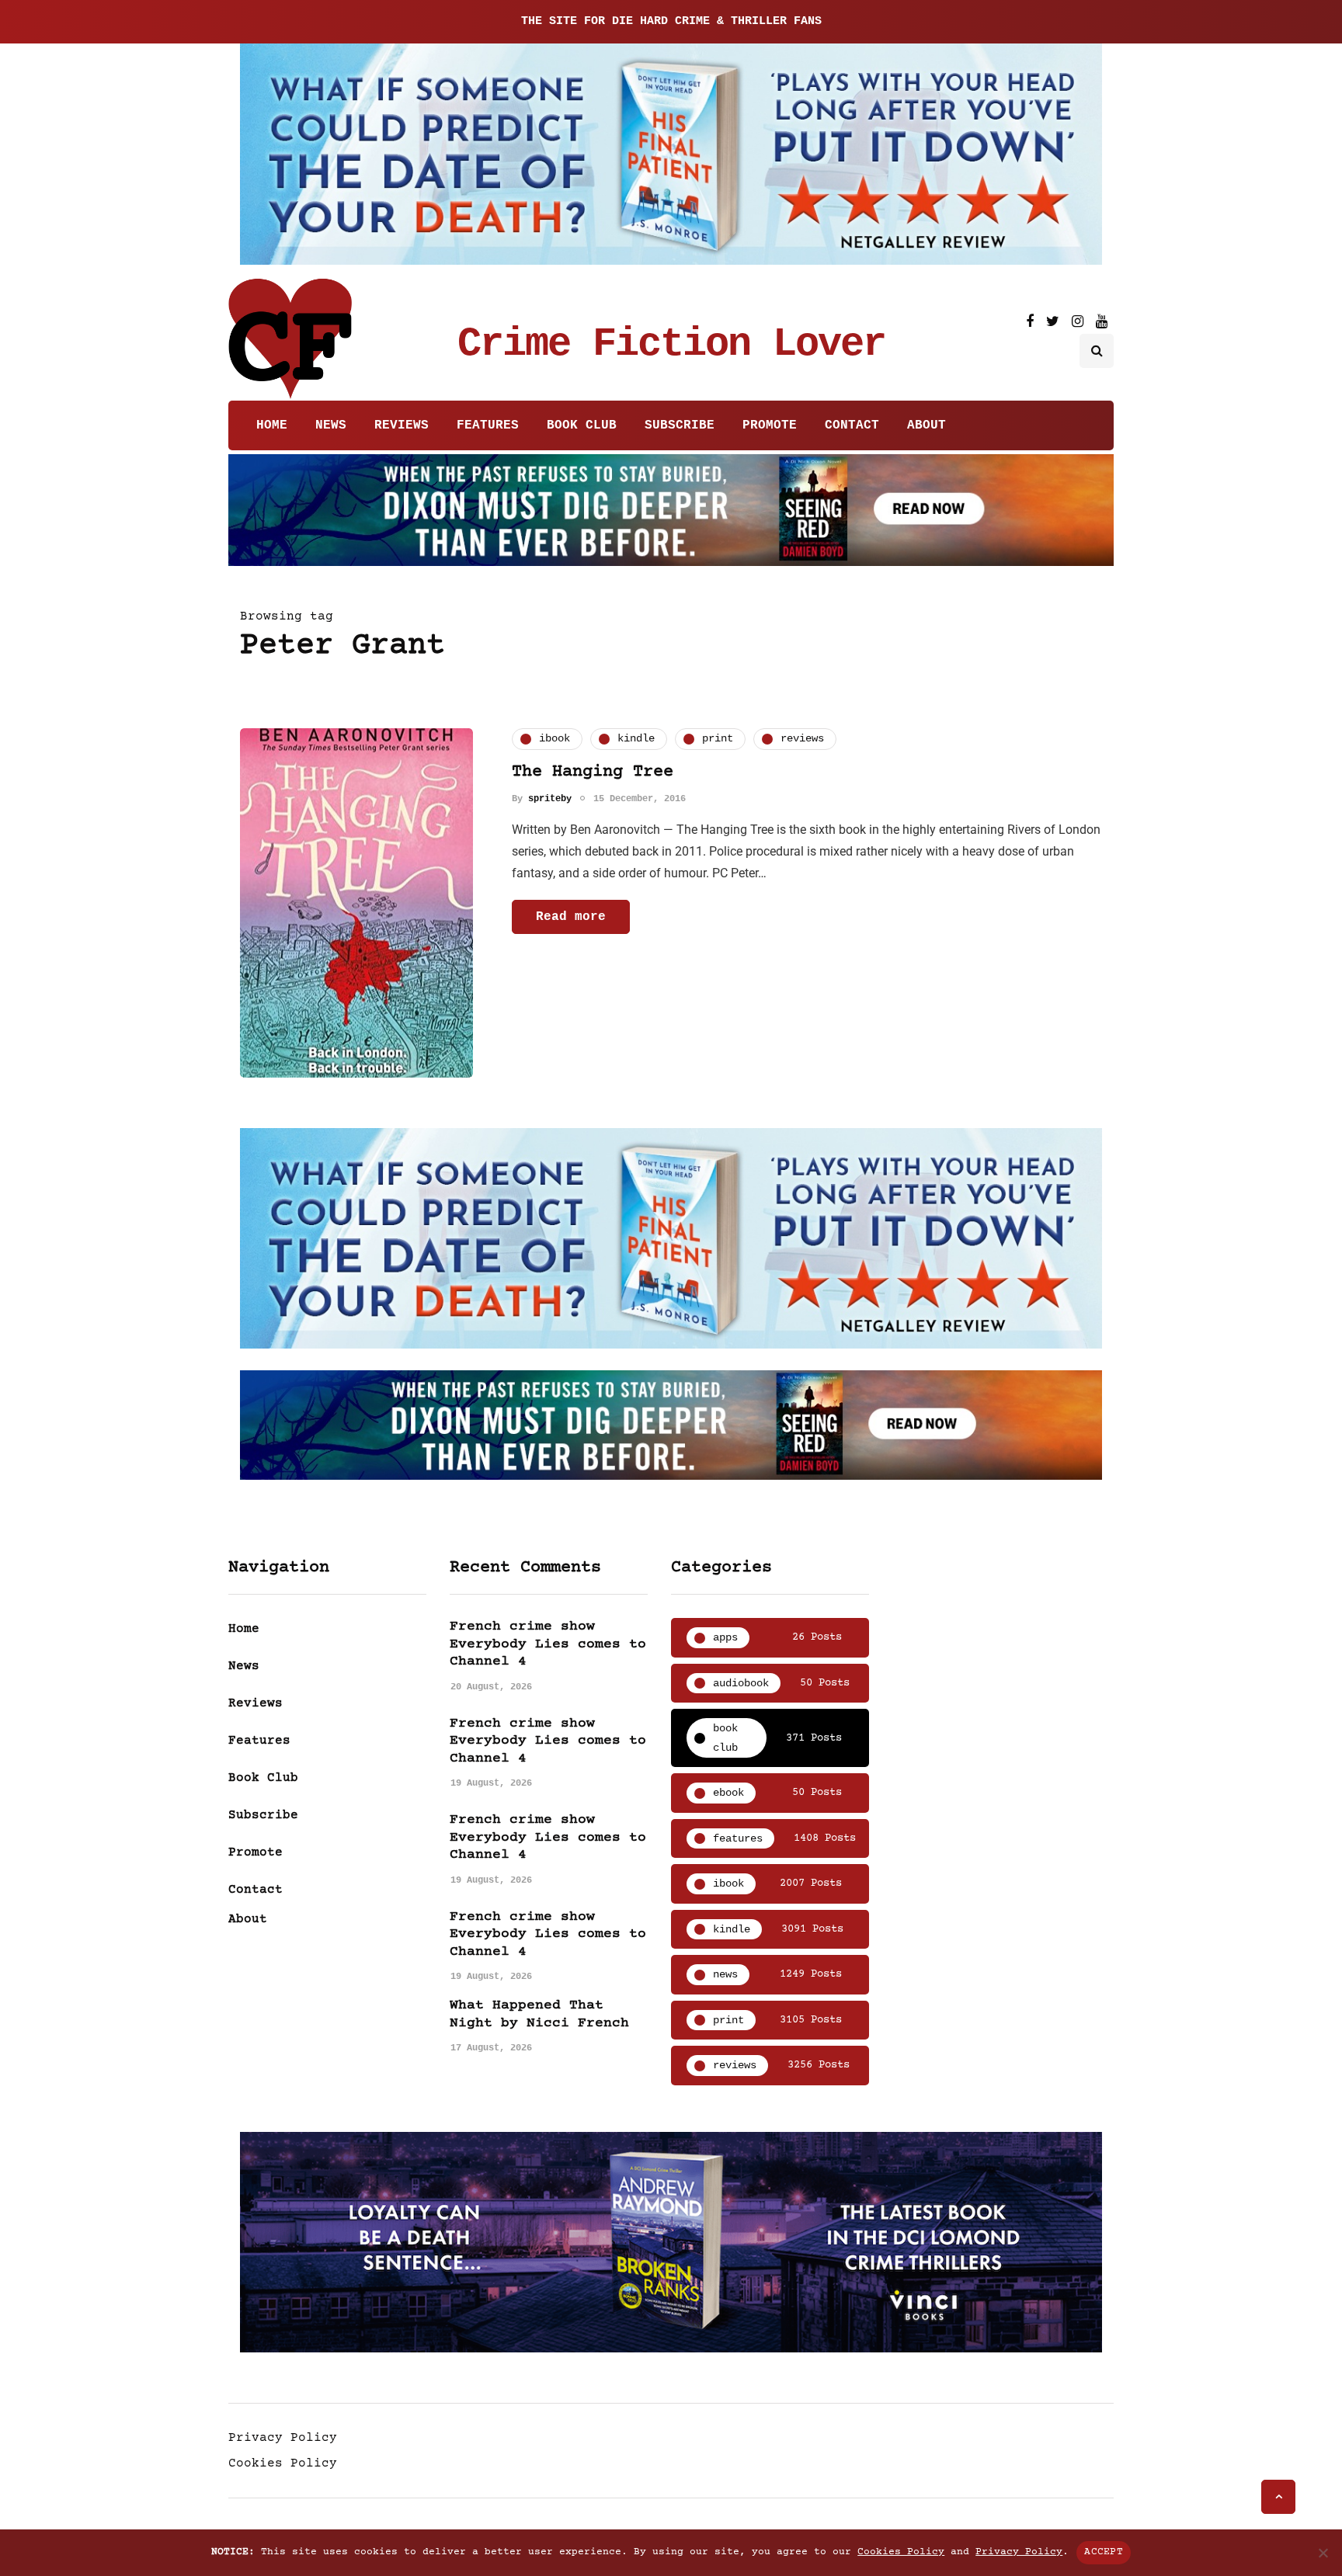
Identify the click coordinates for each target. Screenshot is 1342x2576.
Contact (852, 425)
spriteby (550, 799)
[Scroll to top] (1278, 2497)
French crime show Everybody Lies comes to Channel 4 (548, 1644)
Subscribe (680, 425)
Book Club (582, 425)
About (927, 425)
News (331, 425)
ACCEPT (1104, 2552)
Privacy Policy (283, 2438)
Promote (770, 425)
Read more (571, 917)
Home (272, 425)
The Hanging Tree (593, 772)
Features (488, 425)
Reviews (402, 425)
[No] (1323, 2553)
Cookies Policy (283, 2463)
